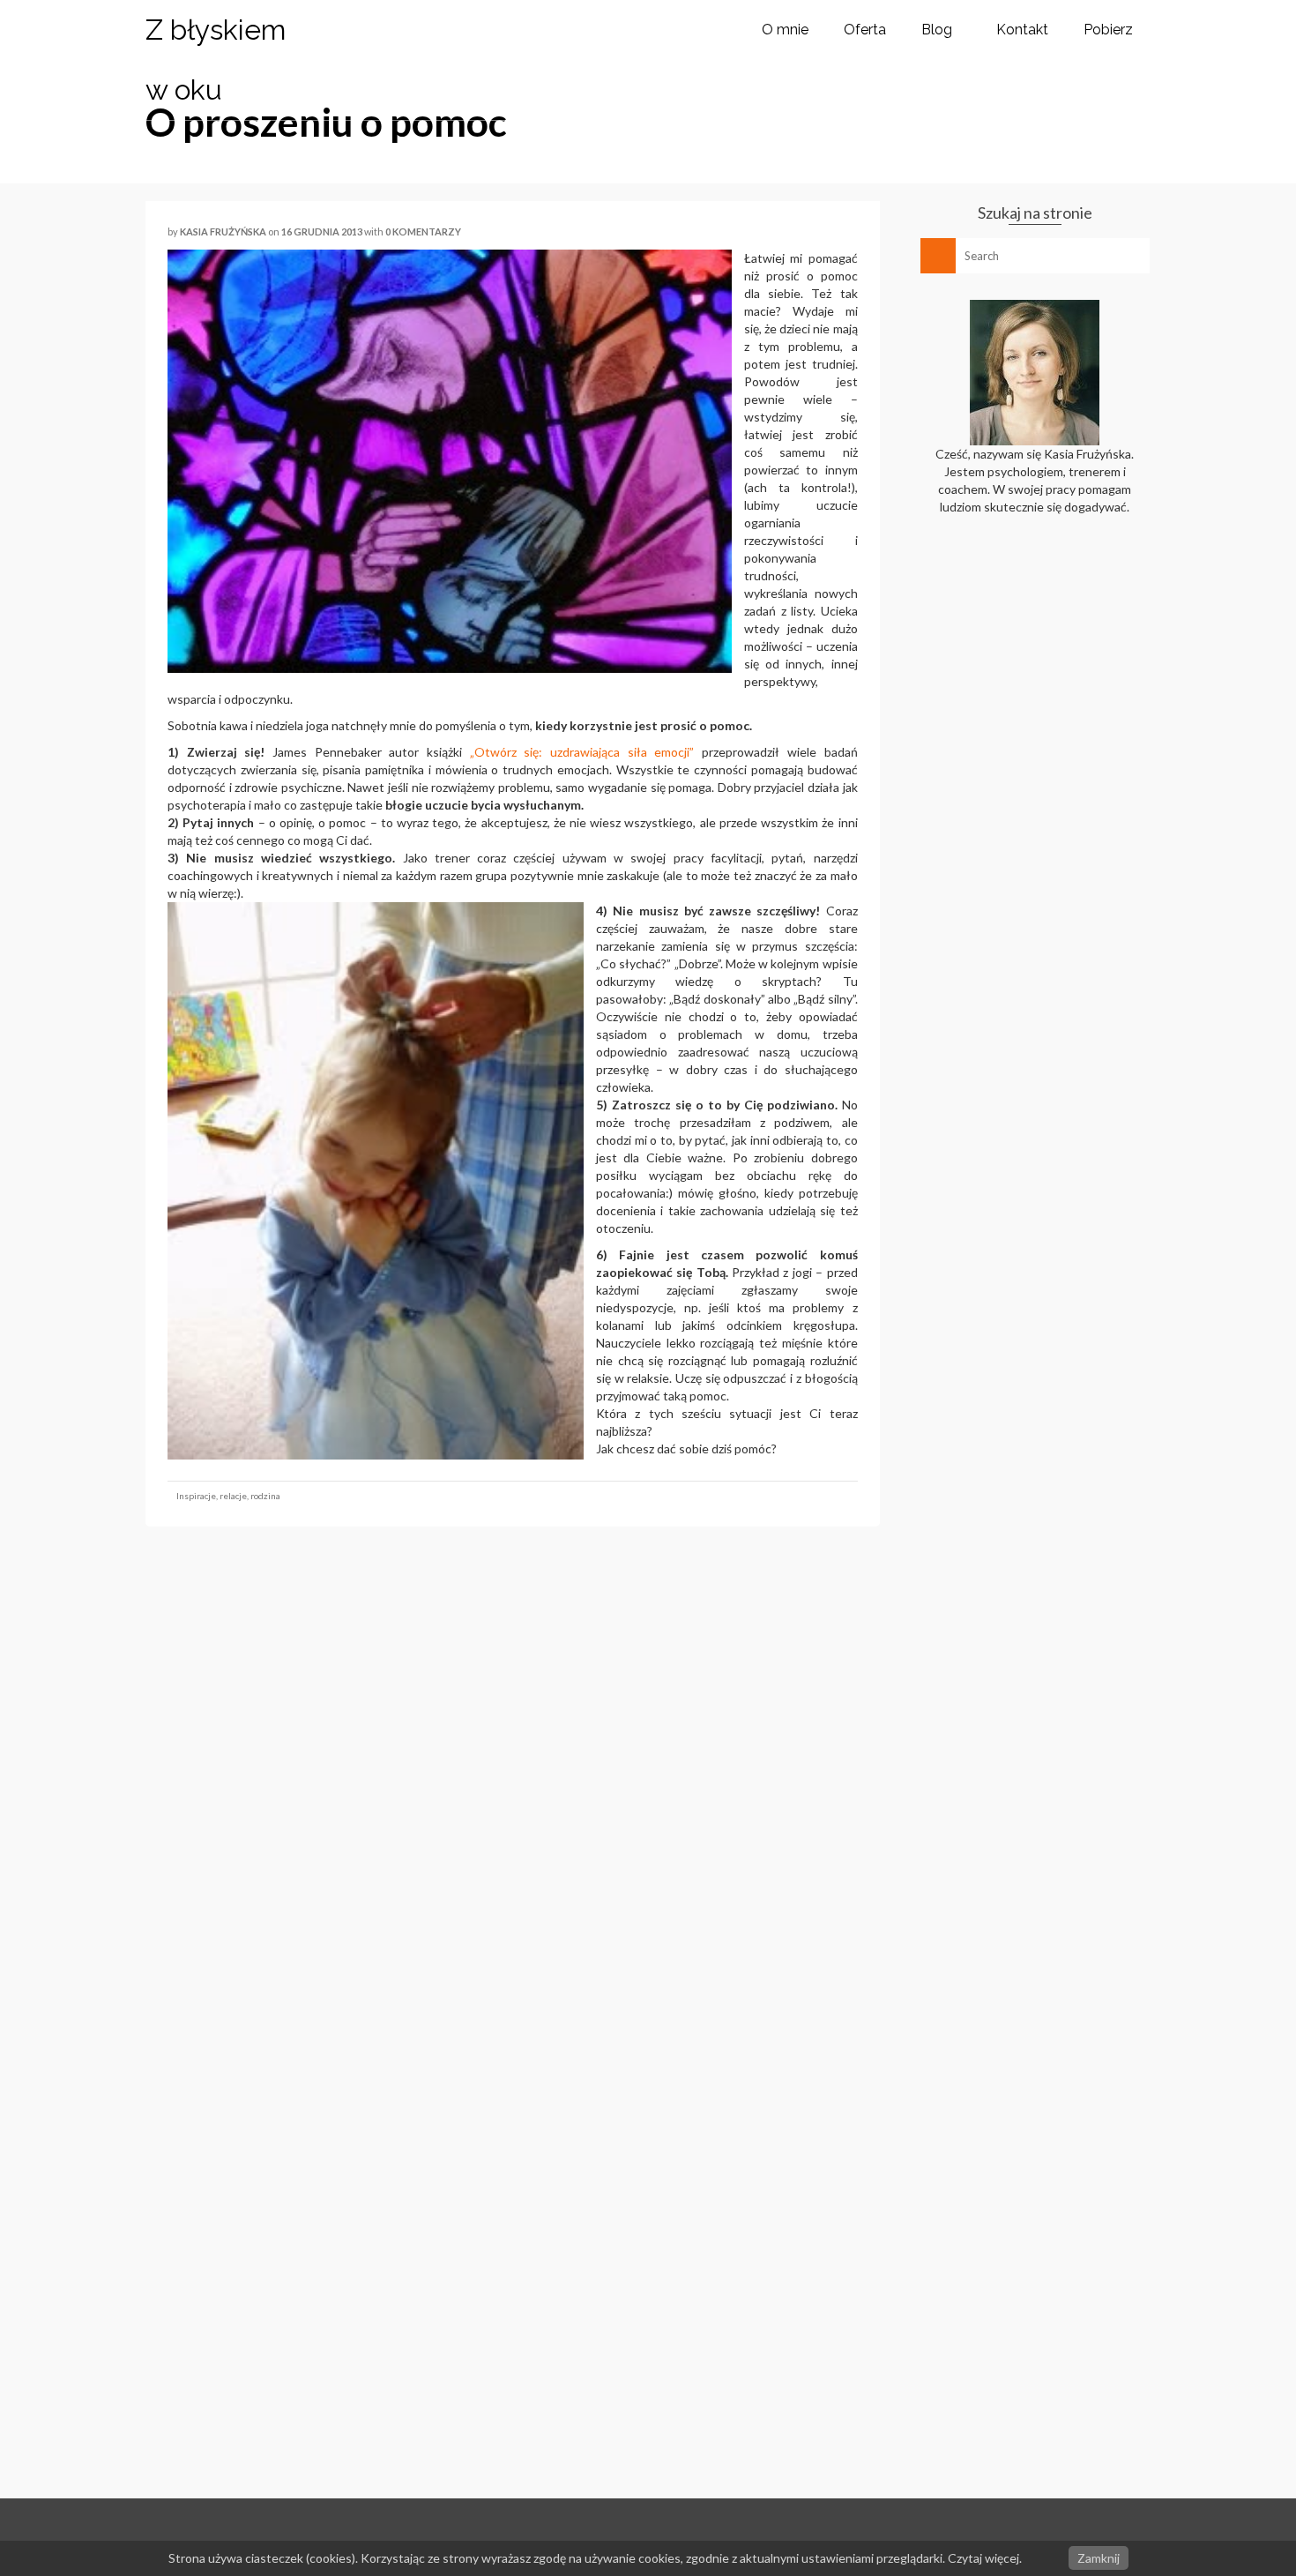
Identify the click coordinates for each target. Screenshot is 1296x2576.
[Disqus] (513, 1782)
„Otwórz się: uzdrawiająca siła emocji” (582, 752)
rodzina (265, 1496)
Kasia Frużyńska (223, 231)
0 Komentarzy (423, 231)
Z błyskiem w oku (216, 60)
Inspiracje (196, 1496)
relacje (233, 1496)
